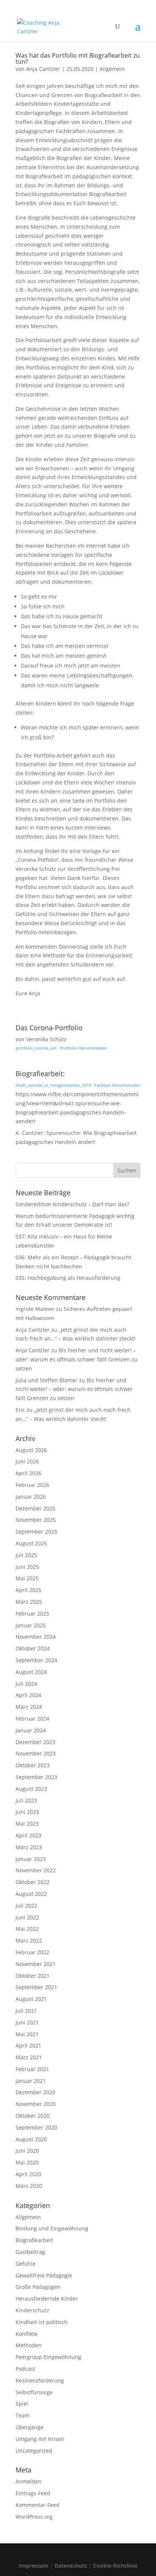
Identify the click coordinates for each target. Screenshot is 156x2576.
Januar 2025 (31, 1625)
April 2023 (28, 1835)
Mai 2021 (27, 2034)
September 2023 (36, 1777)
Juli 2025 (26, 1555)
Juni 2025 (27, 1567)
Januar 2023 (31, 1859)
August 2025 (31, 1543)
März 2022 (29, 1940)
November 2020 (36, 2104)
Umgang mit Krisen (40, 2439)
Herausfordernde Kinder (47, 2299)
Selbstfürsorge (34, 2392)
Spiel (22, 2404)
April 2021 (28, 2046)
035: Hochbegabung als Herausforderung (68, 1278)
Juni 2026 (27, 1461)
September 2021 (36, 1987)
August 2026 (31, 1450)
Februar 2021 (32, 2069)
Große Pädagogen (38, 2287)
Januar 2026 (31, 1497)
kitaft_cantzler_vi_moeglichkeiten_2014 (53, 1085)
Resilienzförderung (40, 2380)
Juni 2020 (27, 2151)
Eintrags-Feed (33, 2493)
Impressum (34, 2566)
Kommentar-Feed (37, 2505)
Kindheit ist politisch (42, 2322)
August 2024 (31, 1672)
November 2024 (36, 1637)
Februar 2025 (32, 1613)
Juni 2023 (27, 1812)
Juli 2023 (26, 1800)
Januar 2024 (31, 1730)
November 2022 (36, 1870)
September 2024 (36, 1660)
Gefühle (26, 2264)
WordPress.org (34, 2517)
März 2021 (29, 2057)
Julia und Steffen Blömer (47, 1380)
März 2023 (29, 1847)
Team (23, 2415)
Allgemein (112, 69)
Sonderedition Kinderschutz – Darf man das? (72, 1204)
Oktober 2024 (33, 1648)
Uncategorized (34, 2451)
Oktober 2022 (33, 1882)
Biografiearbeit (34, 2240)
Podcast (25, 2369)
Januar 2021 (31, 2081)
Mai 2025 (27, 1578)
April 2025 (28, 1590)
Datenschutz (71, 2566)
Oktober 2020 (33, 2116)
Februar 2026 (32, 1485)
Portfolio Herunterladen (83, 1048)
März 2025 (29, 1602)
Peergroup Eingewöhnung (48, 2357)
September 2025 (36, 1532)
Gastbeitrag (30, 2252)
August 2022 (31, 1894)
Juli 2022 (26, 1906)
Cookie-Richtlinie (115, 2566)
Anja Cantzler (43, 69)
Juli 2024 (26, 1684)
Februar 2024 (32, 1719)
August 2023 (31, 1789)
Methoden (29, 2345)
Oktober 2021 (33, 1976)
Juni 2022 (27, 1917)
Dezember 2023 (35, 1742)
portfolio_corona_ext (36, 1048)
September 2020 (36, 2127)
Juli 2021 (26, 2011)
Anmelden (29, 2481)
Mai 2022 (27, 1929)
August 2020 (31, 2139)
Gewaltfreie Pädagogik (44, 2275)
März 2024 (29, 1707)
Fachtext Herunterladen (117, 1085)
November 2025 (36, 1520)
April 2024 (28, 1695)
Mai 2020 (27, 2162)
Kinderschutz (32, 2310)
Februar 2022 (32, 1952)
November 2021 (36, 1964)
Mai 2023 (27, 1824)
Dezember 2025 (35, 1508)
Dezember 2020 (35, 2092)
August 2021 (31, 1999)
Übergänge (30, 2427)
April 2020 (28, 2174)
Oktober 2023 (33, 1765)
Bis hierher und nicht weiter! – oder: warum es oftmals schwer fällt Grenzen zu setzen (76, 1359)
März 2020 (29, 2186)
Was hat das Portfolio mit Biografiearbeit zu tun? (78, 58)
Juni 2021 (27, 2022)
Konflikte (27, 2334)
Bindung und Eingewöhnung (52, 2228)
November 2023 (36, 1753)
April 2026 (28, 1473)
